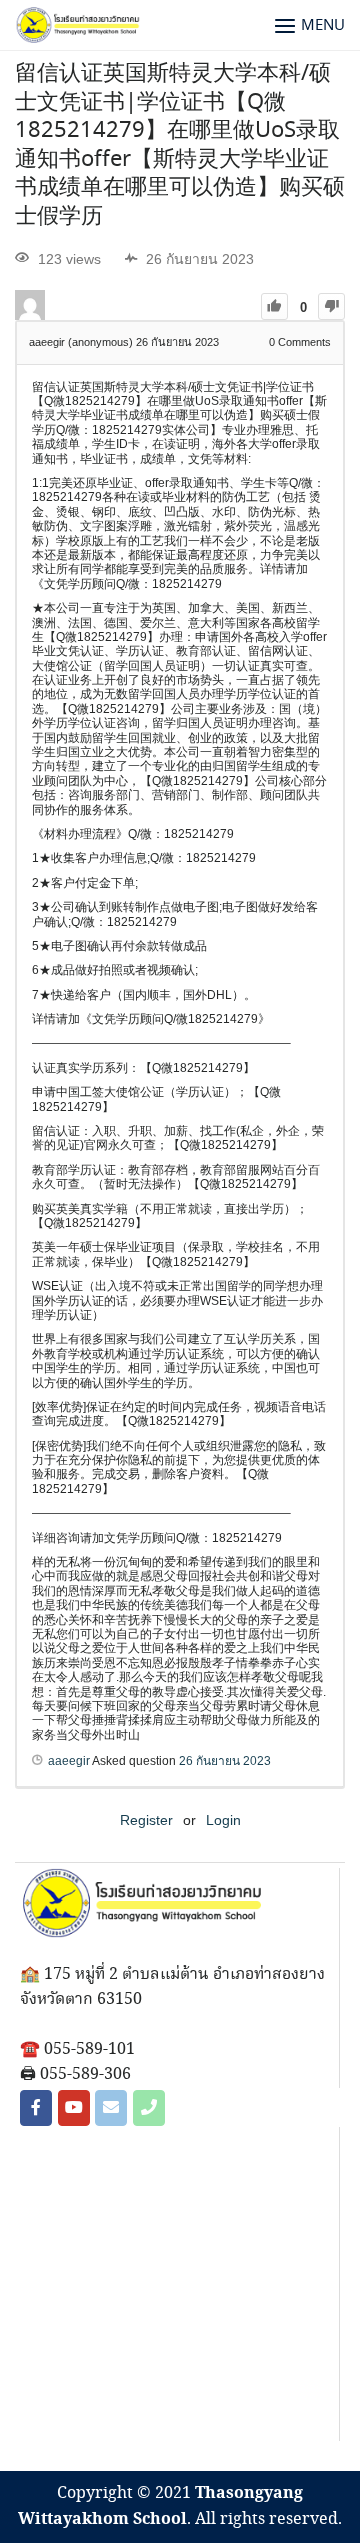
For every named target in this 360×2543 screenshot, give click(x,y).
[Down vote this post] (331, 306)
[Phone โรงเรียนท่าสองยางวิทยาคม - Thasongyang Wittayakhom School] (149, 2108)
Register (146, 1820)
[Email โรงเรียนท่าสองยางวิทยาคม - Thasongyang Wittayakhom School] (111, 2108)
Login (223, 1820)
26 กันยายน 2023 (225, 1761)
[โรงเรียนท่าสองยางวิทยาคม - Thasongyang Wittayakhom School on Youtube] (74, 2108)
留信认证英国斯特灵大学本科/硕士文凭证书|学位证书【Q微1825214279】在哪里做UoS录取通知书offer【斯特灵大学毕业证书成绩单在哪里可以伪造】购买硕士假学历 (180, 145)
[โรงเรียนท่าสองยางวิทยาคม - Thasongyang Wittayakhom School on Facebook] (36, 2108)
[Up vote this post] (274, 306)
